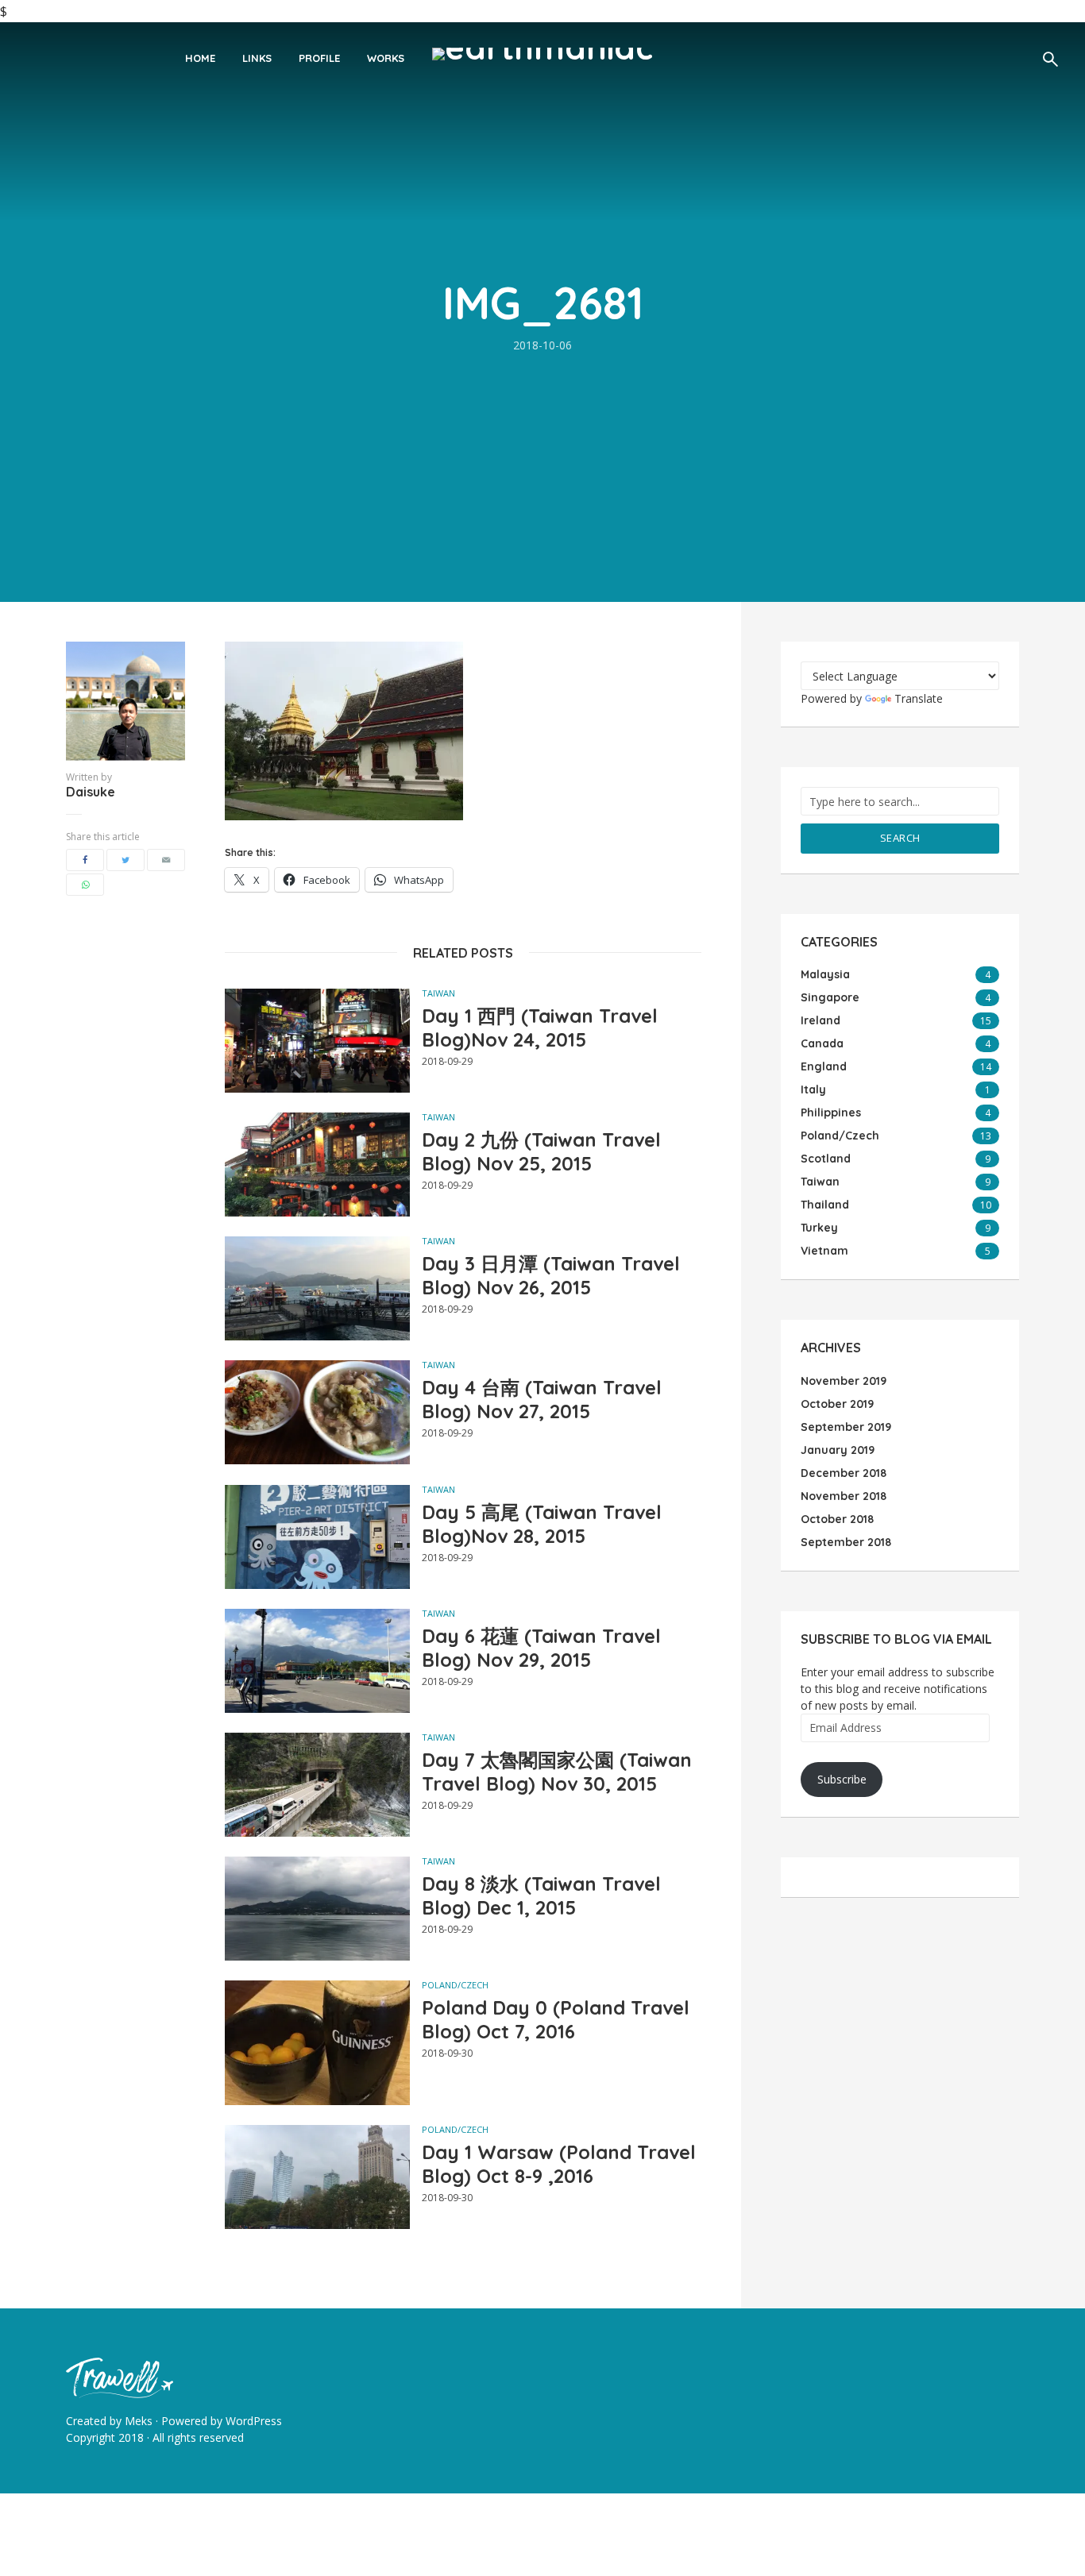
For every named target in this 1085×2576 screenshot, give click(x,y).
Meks (139, 2421)
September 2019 (846, 1427)
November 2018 (844, 1496)
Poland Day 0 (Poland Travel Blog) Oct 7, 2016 (556, 2019)
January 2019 (838, 1450)
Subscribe (842, 1779)
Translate (919, 698)
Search (900, 838)
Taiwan (438, 993)
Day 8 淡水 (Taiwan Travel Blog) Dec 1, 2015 (541, 1895)
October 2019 (837, 1404)
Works (386, 58)
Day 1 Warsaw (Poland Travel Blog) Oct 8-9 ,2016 (559, 2164)
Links (257, 58)
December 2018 (844, 1473)
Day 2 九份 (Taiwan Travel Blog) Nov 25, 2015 (541, 1151)
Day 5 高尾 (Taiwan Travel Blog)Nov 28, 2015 (542, 1524)
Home (200, 58)
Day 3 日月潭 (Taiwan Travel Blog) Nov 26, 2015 (551, 1275)
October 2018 (837, 1519)
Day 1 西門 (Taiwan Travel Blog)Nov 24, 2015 (540, 1028)
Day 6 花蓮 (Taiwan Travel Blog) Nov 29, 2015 (541, 1648)
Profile (319, 58)
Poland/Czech (455, 1985)
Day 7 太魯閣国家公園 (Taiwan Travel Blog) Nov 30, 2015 (557, 1772)
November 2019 (844, 1381)
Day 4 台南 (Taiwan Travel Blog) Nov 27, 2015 (542, 1399)
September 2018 (846, 1542)
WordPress (254, 2421)
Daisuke (91, 792)
